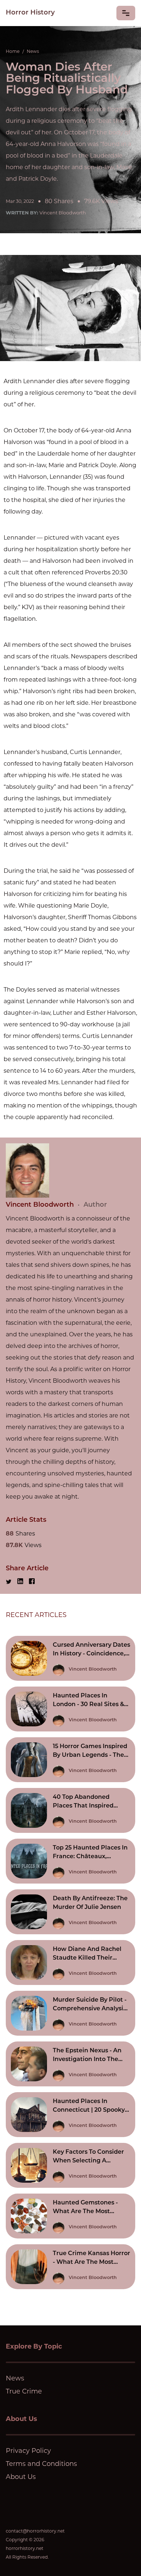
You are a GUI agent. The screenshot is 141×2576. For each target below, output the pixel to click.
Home (13, 51)
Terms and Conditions (41, 2464)
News (33, 51)
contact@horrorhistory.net (35, 2531)
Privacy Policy (28, 2451)
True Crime (24, 2391)
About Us (21, 2477)
